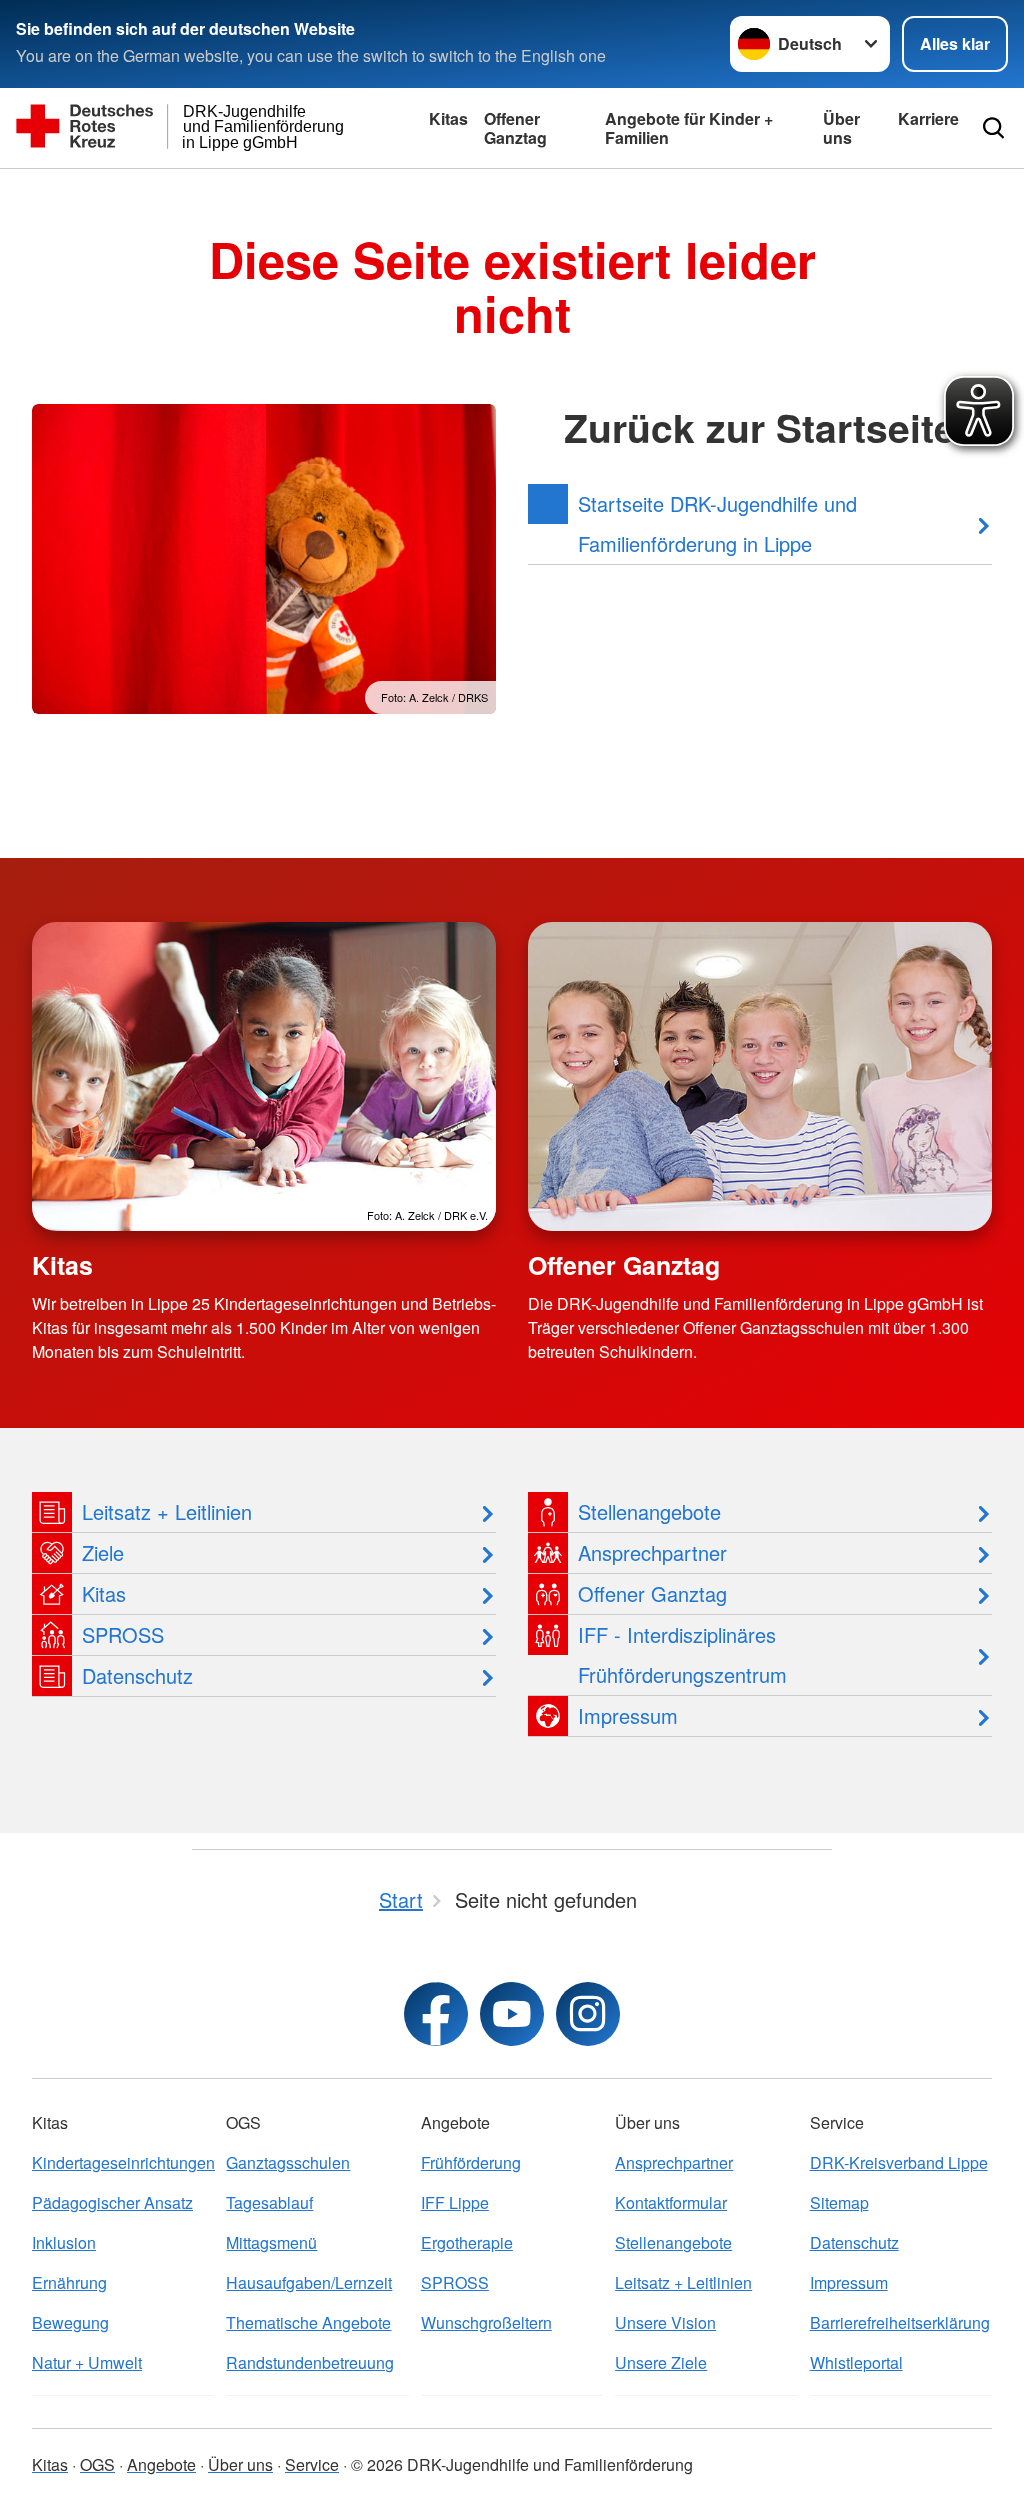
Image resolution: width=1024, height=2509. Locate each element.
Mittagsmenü (271, 2242)
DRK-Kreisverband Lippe (899, 2162)
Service (312, 2464)
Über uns (841, 128)
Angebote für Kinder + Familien (689, 128)
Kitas (448, 118)
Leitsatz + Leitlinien (683, 2282)
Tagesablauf (269, 2202)
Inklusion (64, 2242)
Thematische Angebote (308, 2322)
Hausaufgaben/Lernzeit (309, 2282)
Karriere (928, 118)
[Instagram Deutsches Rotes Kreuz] (588, 2014)
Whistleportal (856, 2362)
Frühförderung (471, 2162)
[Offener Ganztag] (760, 1076)
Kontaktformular (671, 2202)
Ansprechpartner (674, 2162)
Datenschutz (854, 2242)
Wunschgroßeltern (486, 2322)
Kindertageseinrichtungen (123, 2162)
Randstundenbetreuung (310, 2362)
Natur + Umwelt (87, 2362)
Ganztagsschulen (288, 2162)
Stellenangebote (673, 2242)
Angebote (161, 2464)
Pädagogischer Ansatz (112, 2202)
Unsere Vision (665, 2322)
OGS (97, 2464)
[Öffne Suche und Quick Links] (993, 128)
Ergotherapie (467, 2242)
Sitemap (839, 2202)
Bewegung (70, 2322)
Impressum (849, 2282)
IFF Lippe (455, 2202)
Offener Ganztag (515, 128)
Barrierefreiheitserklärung (900, 2322)
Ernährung (69, 2282)
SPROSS (455, 2282)
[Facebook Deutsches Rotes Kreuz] (436, 2014)
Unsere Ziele (661, 2362)
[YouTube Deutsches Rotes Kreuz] (512, 2014)
